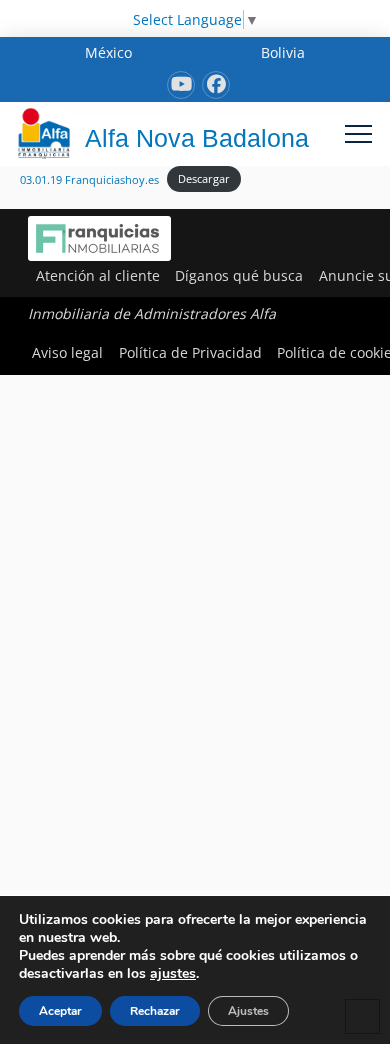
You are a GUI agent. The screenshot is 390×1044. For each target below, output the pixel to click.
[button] (358, 133)
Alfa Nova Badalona (197, 138)
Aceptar (60, 1011)
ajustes (173, 974)
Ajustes (248, 1011)
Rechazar (155, 1011)
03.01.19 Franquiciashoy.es (89, 178)
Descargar (204, 178)
